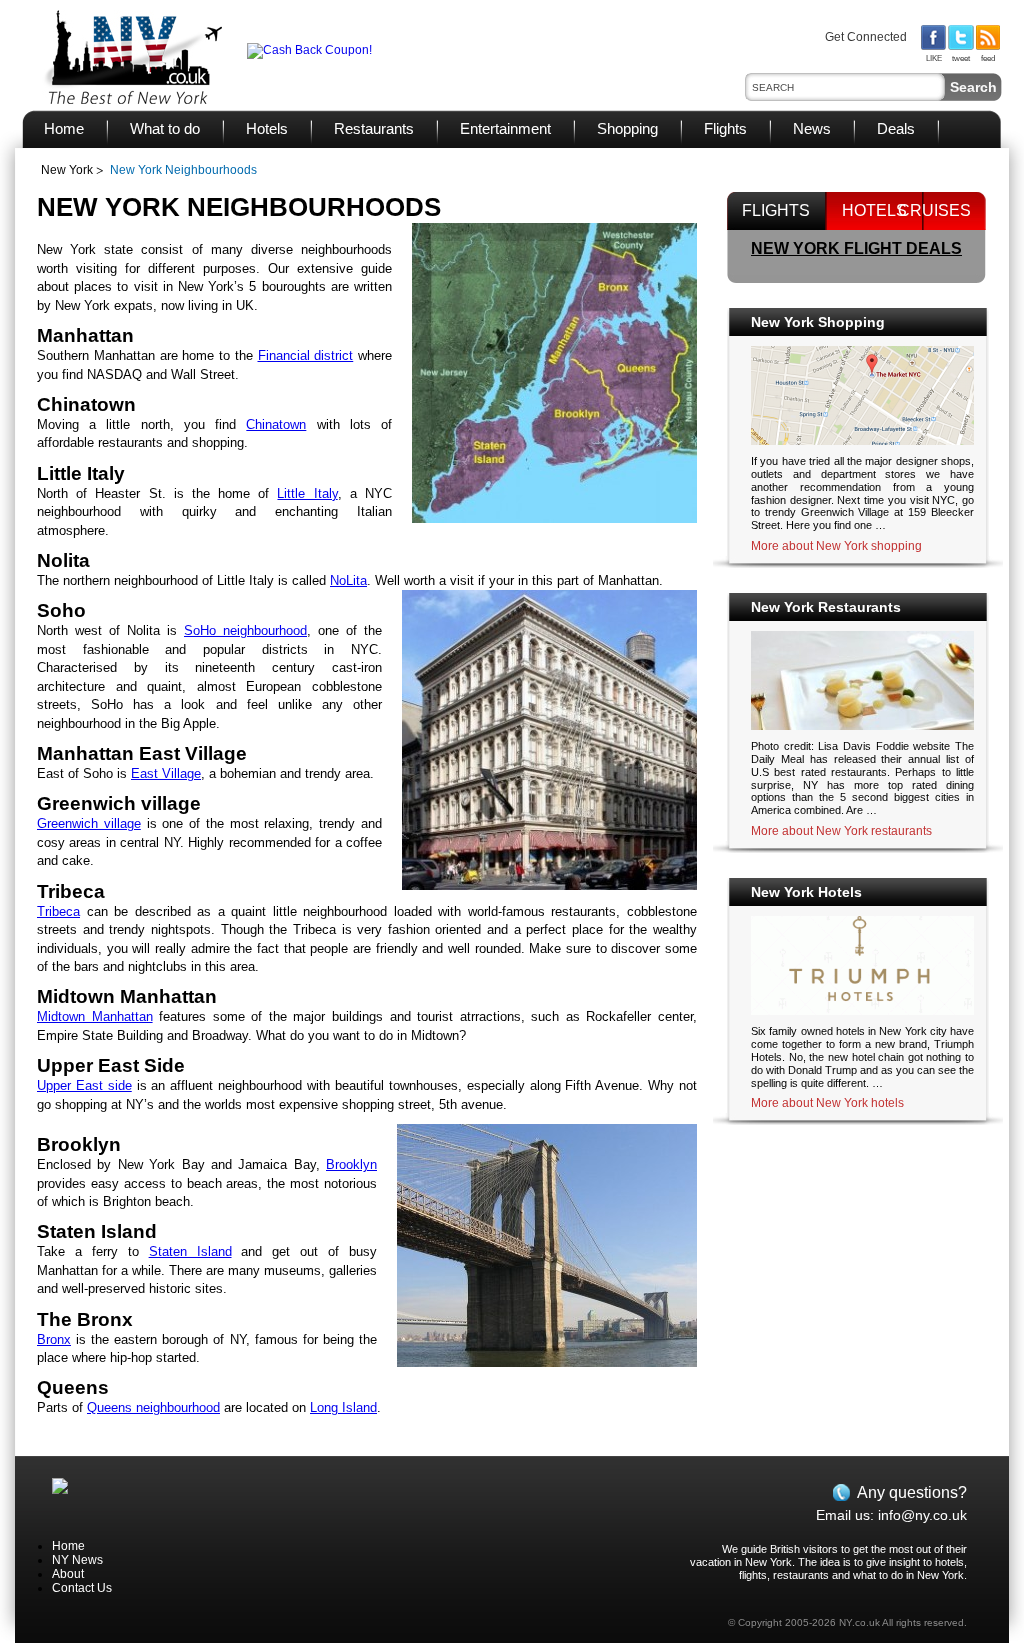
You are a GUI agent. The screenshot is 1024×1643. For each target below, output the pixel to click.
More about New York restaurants (841, 831)
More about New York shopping (836, 546)
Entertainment (505, 128)
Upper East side (84, 1085)
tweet (961, 58)
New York (67, 170)
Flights (725, 128)
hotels (874, 210)
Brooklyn (351, 1164)
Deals (896, 128)
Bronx (54, 1339)
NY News (77, 1560)
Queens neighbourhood (153, 1407)
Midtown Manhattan (95, 1016)
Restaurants (374, 128)
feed (988, 58)
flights (776, 210)
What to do (165, 128)
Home (64, 128)
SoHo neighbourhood (245, 630)
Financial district (306, 355)
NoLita (348, 580)
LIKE (934, 58)
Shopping (627, 128)
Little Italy (307, 493)
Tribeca (58, 911)
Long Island (343, 1407)
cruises (934, 210)
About (68, 1574)
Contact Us (82, 1588)
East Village (166, 773)
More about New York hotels (827, 1103)
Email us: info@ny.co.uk (891, 1515)
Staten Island (190, 1251)
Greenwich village (89, 823)
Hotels (267, 128)
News (812, 128)
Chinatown (276, 424)
